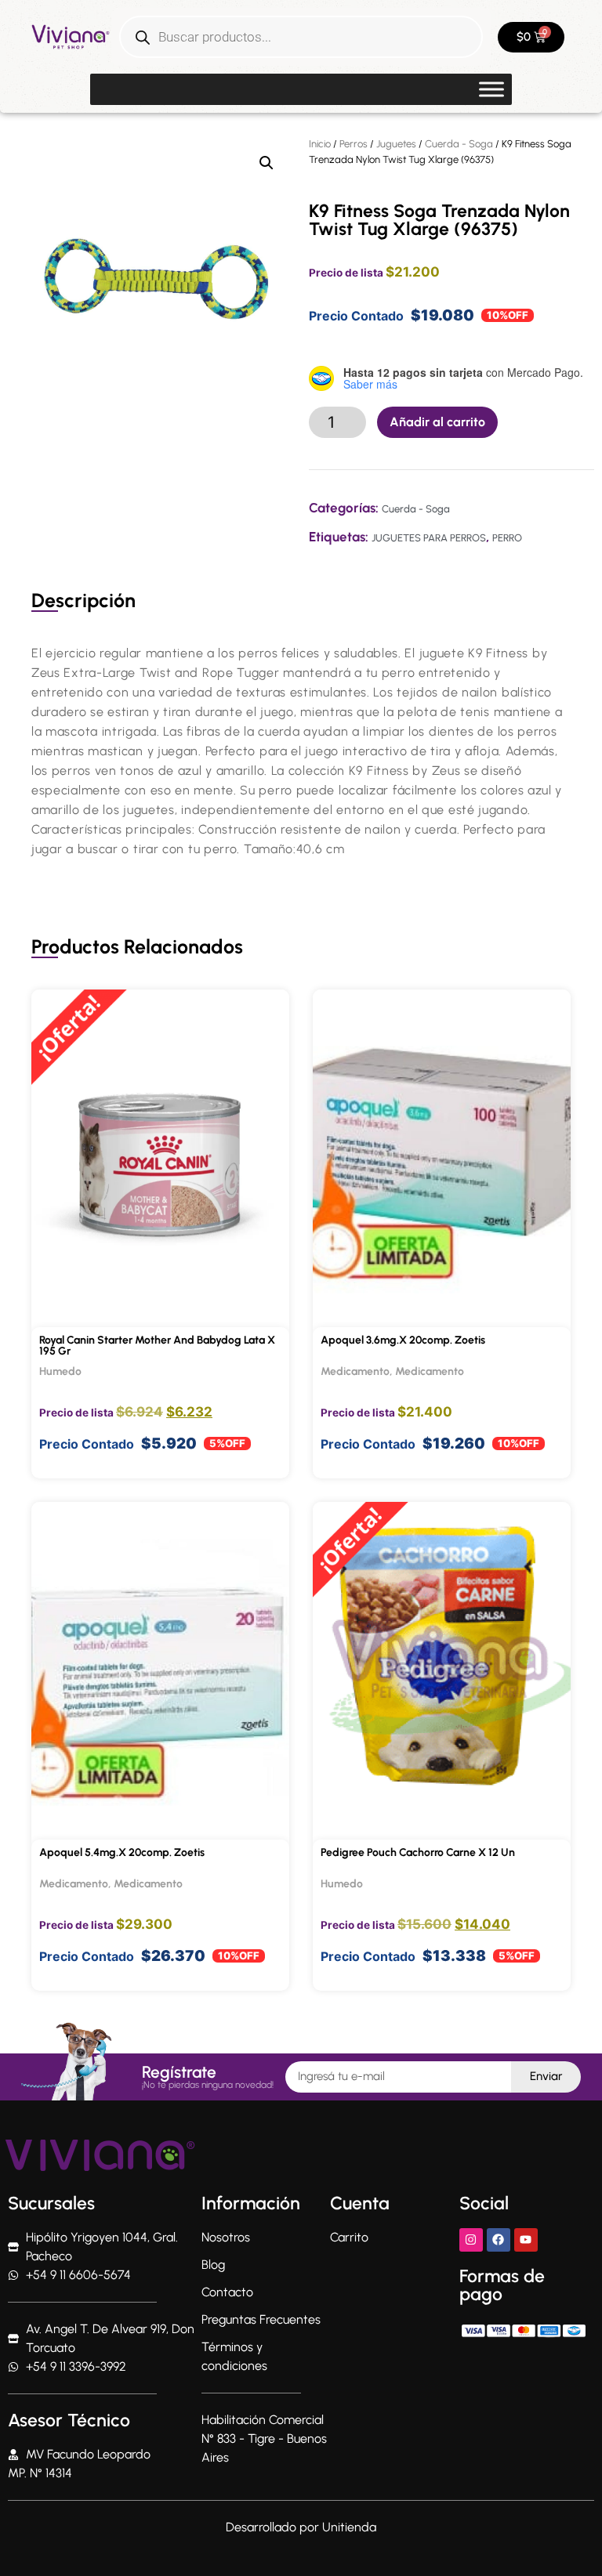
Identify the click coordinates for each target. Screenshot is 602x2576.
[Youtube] (526, 2240)
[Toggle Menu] (491, 89)
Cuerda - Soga (459, 144)
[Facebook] (499, 2240)
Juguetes (396, 144)
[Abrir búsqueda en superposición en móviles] (301, 37)
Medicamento (355, 1371)
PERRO (507, 538)
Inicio (320, 144)
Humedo (60, 1371)
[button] (267, 163)
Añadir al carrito (437, 422)
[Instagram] (471, 2240)
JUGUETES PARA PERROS (429, 538)
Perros (354, 144)
